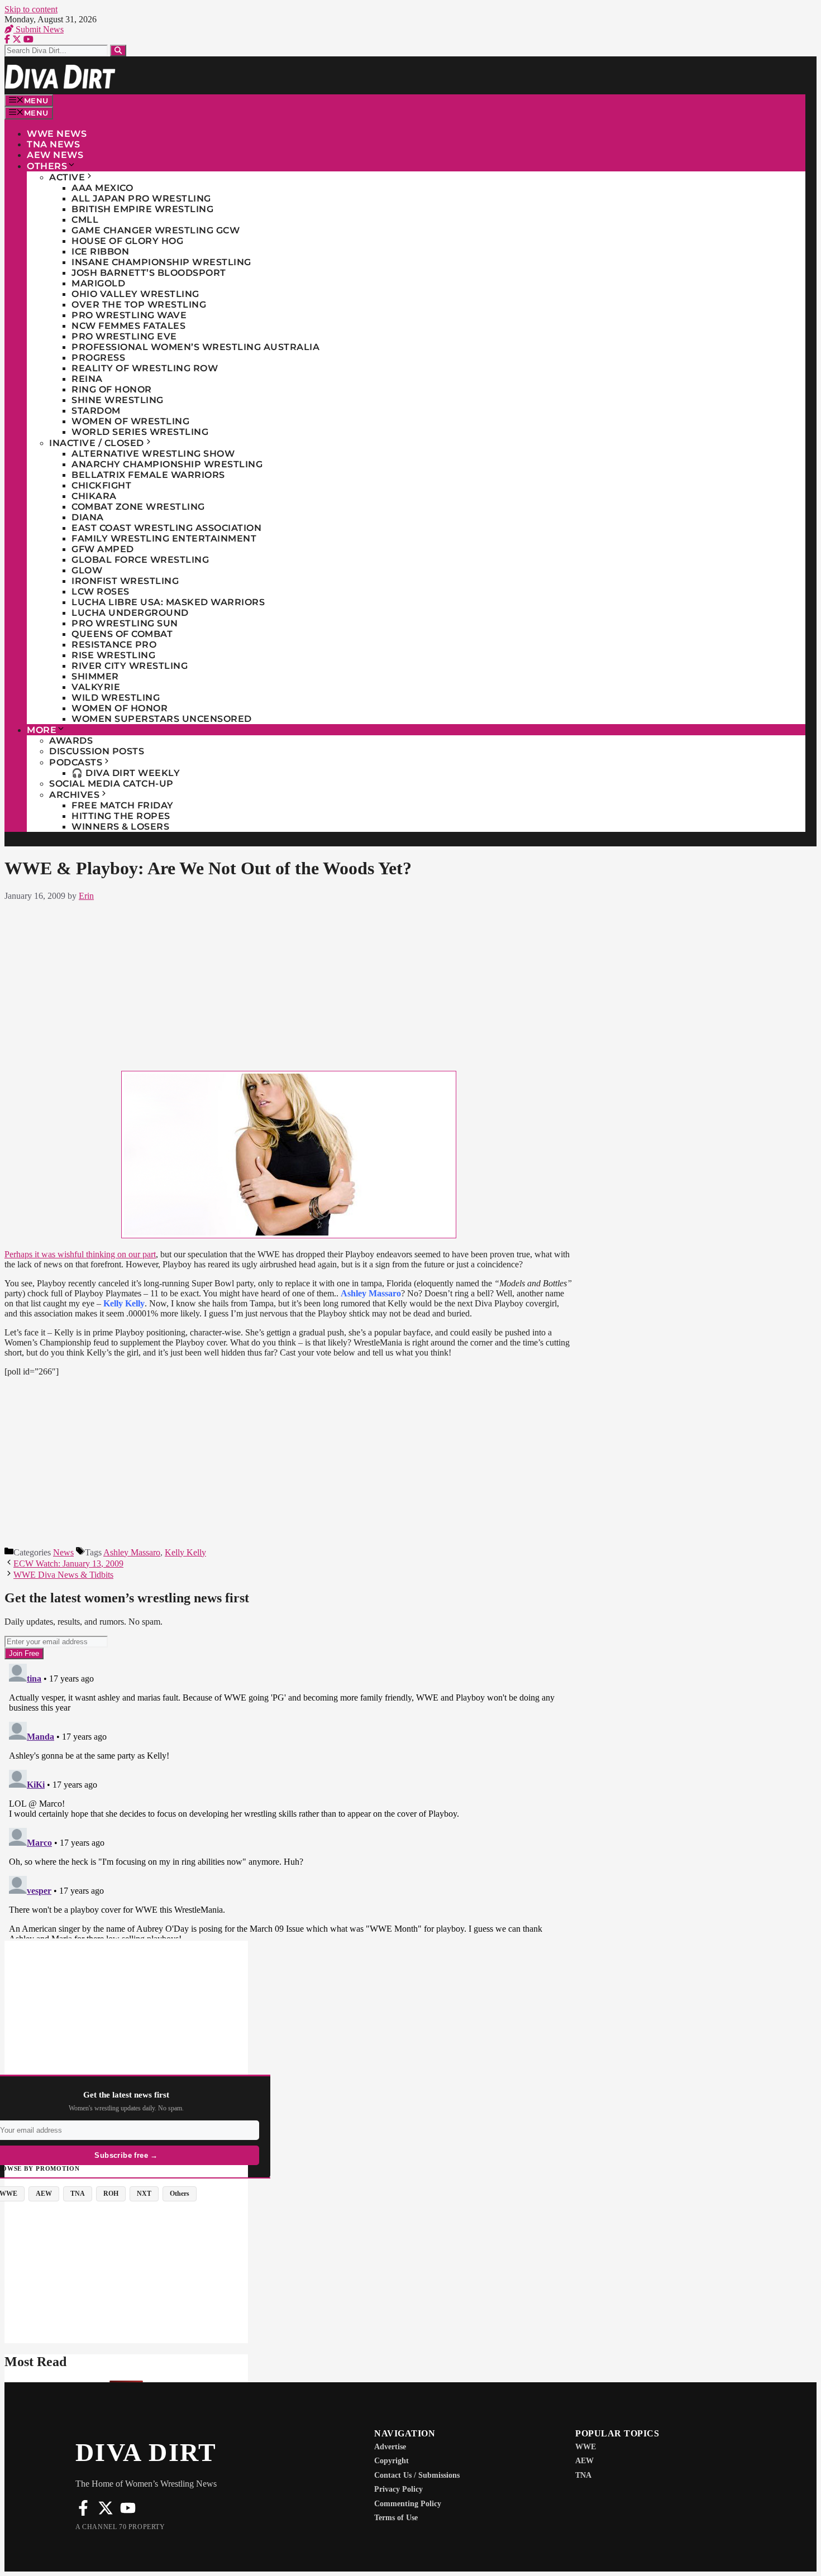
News (63, 1552)
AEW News (55, 155)
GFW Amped (103, 549)
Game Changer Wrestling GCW (156, 230)
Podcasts (76, 762)
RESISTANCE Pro (114, 645)
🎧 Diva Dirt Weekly (126, 773)
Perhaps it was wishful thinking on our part (80, 1254)
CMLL (85, 220)
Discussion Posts (97, 751)
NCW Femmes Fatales (128, 326)
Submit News (39, 29)
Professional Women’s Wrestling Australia (195, 347)
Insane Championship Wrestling (161, 262)
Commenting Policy (408, 2504)
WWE (586, 2447)
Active (67, 177)
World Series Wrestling (140, 432)
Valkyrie (96, 687)
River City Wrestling (130, 666)
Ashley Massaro (132, 1552)
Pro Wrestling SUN (125, 623)
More (42, 730)
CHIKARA (94, 496)
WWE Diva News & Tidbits (63, 1575)
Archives (74, 795)
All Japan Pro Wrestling (141, 198)
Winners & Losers (120, 827)
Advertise (390, 2447)
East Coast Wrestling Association (166, 528)
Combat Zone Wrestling (138, 507)
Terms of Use (396, 2518)
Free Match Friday (123, 805)
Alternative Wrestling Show (153, 454)
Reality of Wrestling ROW (145, 368)
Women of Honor (120, 708)
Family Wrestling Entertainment (164, 538)
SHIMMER (95, 676)
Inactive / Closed (97, 443)
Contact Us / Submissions (417, 2475)
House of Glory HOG (127, 241)
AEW (584, 2461)
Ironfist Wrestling (125, 581)
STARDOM (96, 411)
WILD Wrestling (116, 698)
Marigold (98, 283)
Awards (71, 741)
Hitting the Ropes (121, 816)
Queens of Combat (122, 634)
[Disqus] (289, 1799)
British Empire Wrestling (142, 209)
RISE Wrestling (113, 655)
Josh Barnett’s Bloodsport (149, 273)
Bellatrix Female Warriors (148, 475)
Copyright (392, 2461)
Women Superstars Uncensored (162, 719)
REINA (87, 379)
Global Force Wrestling (140, 560)
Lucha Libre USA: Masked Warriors (168, 602)
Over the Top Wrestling (139, 305)
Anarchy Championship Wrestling (167, 464)
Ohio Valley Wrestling (135, 294)
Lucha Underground (130, 613)
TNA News (53, 144)
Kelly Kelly (185, 1552)
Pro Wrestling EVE (124, 336)
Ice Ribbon (100, 252)
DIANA (88, 517)
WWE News (57, 134)
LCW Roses (101, 592)
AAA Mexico (102, 188)
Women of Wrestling (130, 421)
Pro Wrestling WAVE (129, 315)
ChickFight (101, 485)
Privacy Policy (398, 2489)
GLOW (87, 570)
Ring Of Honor (112, 389)
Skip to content (31, 9)
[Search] (118, 51)
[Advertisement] (289, 984)
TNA (583, 2475)
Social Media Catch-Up (111, 784)
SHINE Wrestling (118, 400)
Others (47, 166)
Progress (98, 358)
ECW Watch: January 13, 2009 (68, 1564)
